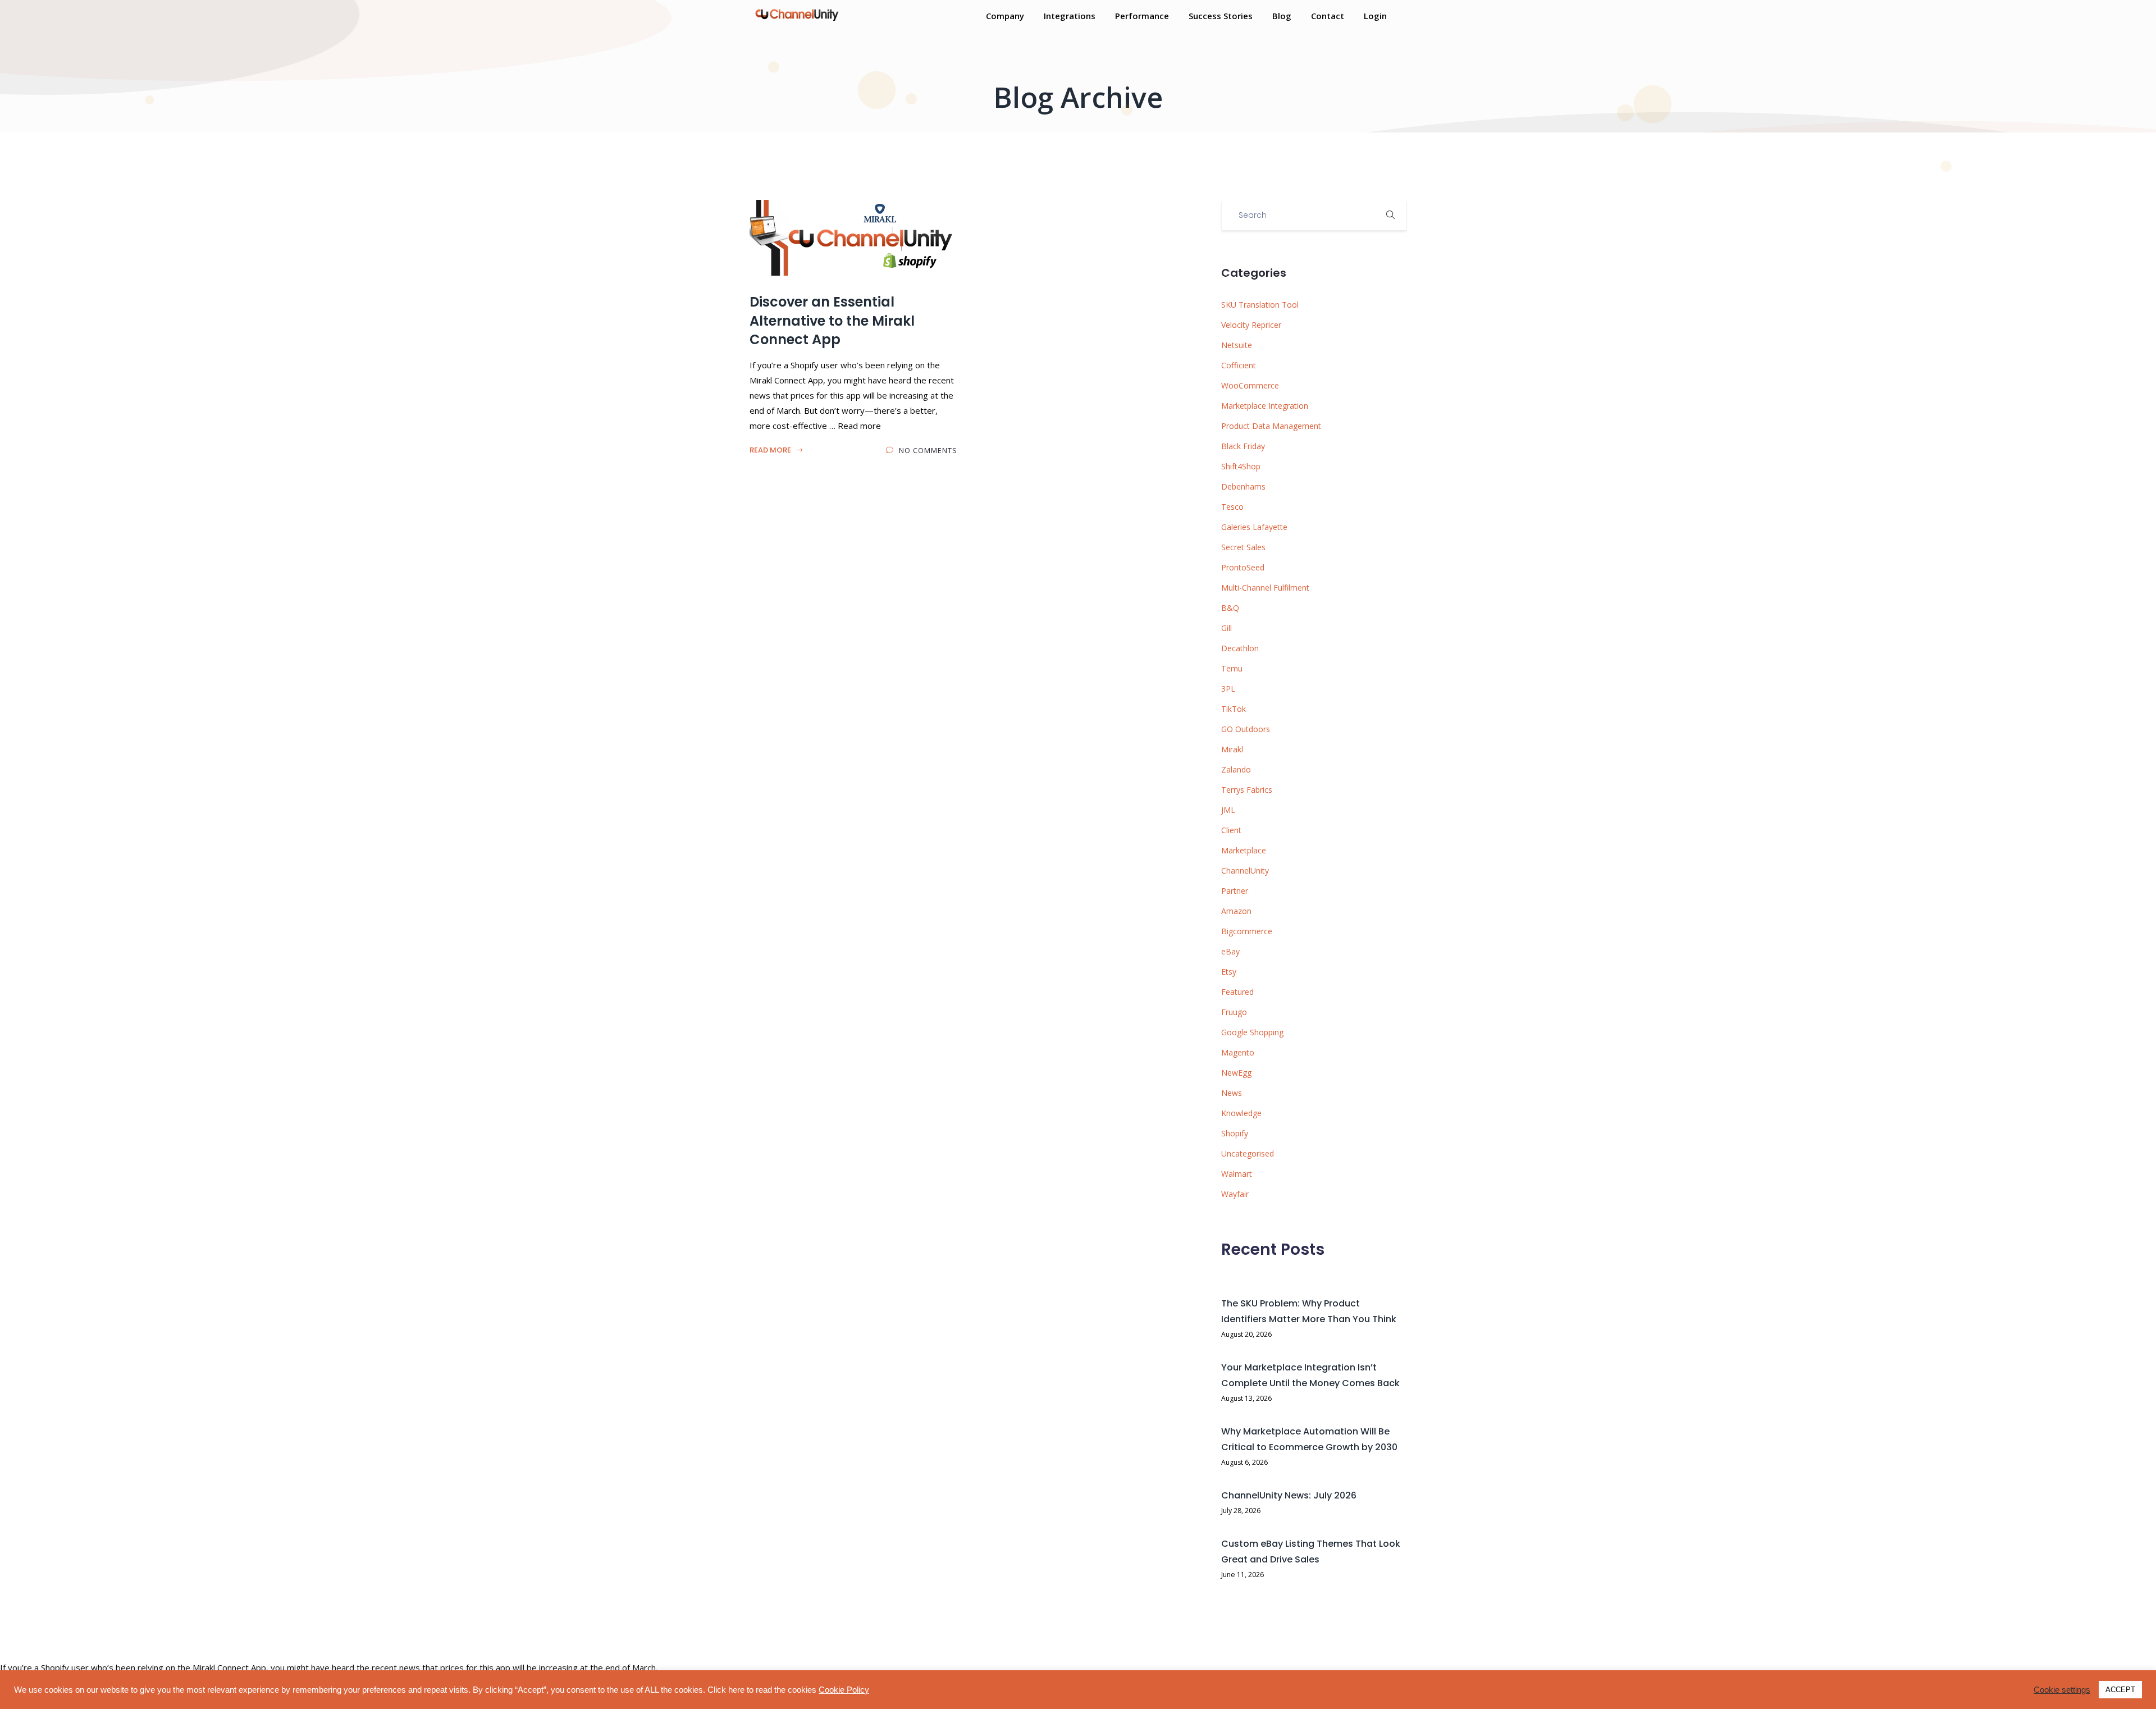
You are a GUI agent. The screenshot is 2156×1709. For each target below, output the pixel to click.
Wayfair (1235, 1194)
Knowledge (1241, 1113)
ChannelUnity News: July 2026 (1289, 1495)
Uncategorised (1248, 1153)
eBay (1230, 951)
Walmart (1237, 1174)
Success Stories (1221, 16)
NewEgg (1236, 1073)
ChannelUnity (1245, 871)
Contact (1328, 16)
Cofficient (1239, 365)
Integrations (1070, 16)
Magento (1238, 1052)
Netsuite (1237, 345)
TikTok (1234, 709)
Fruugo (1234, 1012)
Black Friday (1243, 446)
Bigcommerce (1247, 931)
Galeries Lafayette (1254, 527)
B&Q (1230, 608)
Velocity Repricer (1251, 325)
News (1232, 1093)
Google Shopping (1252, 1032)
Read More (771, 450)
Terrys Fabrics (1247, 790)
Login (1375, 16)
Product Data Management (1271, 426)
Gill (1227, 628)
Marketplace (1244, 850)
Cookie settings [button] (2062, 1690)
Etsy (1229, 972)
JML (1228, 810)
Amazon (1236, 911)
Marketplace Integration (1265, 406)
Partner (1235, 891)
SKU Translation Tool (1260, 305)
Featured (1237, 992)
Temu (1232, 668)
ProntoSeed (1243, 567)
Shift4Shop (1241, 466)
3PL (1228, 689)
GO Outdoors (1246, 729)
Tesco (1232, 507)
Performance (1142, 16)
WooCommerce (1250, 385)
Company (1005, 16)
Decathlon (1240, 648)
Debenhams (1243, 486)
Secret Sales (1243, 547)
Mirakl (1232, 749)
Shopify (1235, 1133)
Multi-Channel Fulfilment (1265, 588)
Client (1231, 830)
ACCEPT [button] (2120, 1690)
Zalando (1236, 769)
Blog (1282, 16)
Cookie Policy (844, 1690)
